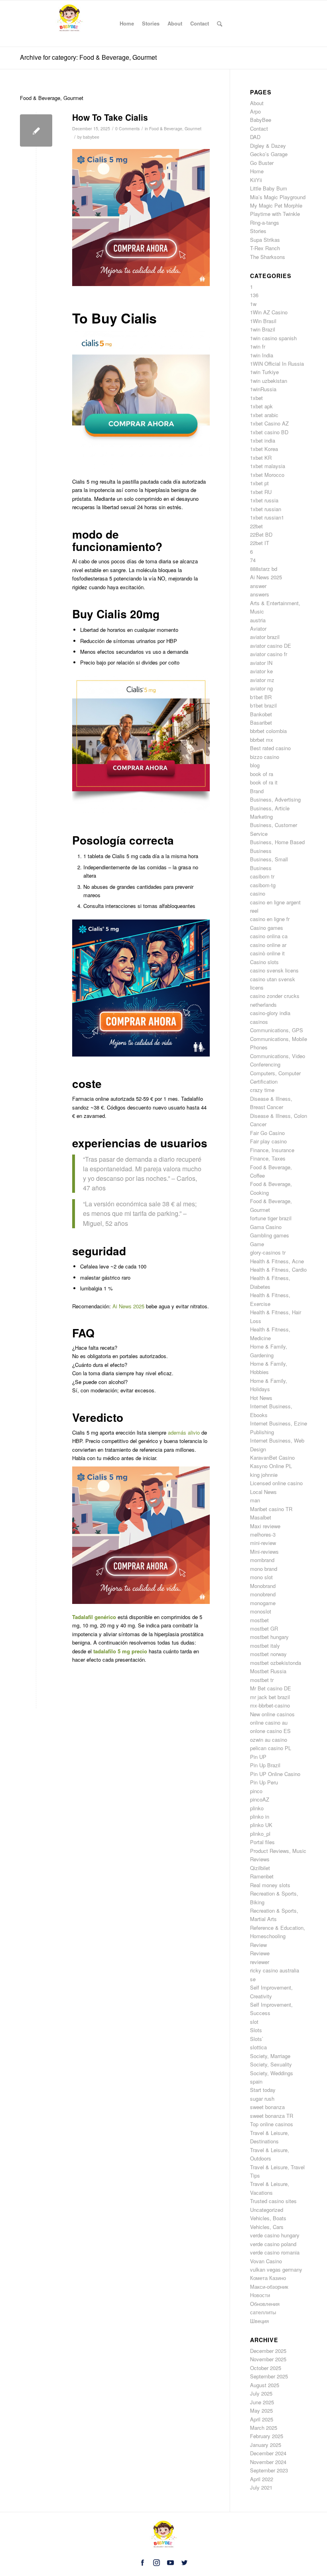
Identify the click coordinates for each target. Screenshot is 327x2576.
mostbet (259, 1620)
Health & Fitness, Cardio (278, 1269)
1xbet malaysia (268, 466)
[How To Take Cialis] (36, 130)
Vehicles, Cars (267, 2227)
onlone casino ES (270, 1731)
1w (253, 304)
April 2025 (262, 2419)
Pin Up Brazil (265, 1765)
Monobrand (263, 1586)
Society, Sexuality (271, 2064)
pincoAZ (260, 1799)
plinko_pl (260, 1834)
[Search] (220, 24)
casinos (259, 1022)
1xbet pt (259, 483)
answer (258, 586)
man (255, 1500)
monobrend (263, 1594)
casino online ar (268, 945)
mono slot (261, 1577)
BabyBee (261, 120)
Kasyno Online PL (271, 1466)
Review (258, 1945)
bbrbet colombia (268, 731)
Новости (260, 2295)
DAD (255, 137)
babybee (91, 137)
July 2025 (261, 2393)
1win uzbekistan (269, 381)
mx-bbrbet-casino (270, 1705)
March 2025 (264, 2428)
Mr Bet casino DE (271, 1688)
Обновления (265, 2304)
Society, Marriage (270, 2056)
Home (257, 171)
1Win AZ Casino (269, 312)
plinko (257, 1808)
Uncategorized (267, 2210)
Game (257, 1244)
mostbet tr (262, 1680)
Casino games (267, 928)
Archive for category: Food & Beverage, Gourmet (88, 57)
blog (255, 765)
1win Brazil (263, 329)
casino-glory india (270, 1013)
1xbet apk (261, 406)
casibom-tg (263, 885)
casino (258, 893)
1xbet (256, 398)
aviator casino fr (269, 654)
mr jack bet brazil (270, 1697)
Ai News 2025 (128, 1306)
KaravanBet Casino (272, 1458)
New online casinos (272, 1714)
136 (254, 295)
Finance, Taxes (268, 1158)
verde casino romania (275, 2252)
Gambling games (270, 1235)
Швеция (259, 2321)
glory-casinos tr (268, 1252)
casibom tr (262, 876)
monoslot (261, 1611)
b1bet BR (261, 697)
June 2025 (262, 2402)
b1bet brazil (263, 705)
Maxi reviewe (265, 1526)
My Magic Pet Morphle (276, 205)
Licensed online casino (276, 1483)
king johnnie (264, 1475)
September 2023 (269, 2470)
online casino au (269, 1722)
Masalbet (261, 1517)
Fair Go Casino (267, 1133)
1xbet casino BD (269, 432)
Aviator (258, 628)
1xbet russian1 (267, 517)
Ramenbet (262, 1876)
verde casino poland (273, 2244)
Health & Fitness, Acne (277, 1261)
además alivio (184, 1432)
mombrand (262, 1560)
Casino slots (264, 962)
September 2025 (269, 2376)
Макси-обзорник (269, 2287)
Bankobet (261, 714)
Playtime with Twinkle (275, 214)
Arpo (255, 111)
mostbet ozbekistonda (276, 1663)
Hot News (261, 1398)
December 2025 (268, 2351)
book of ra (262, 774)
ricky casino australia (275, 1970)
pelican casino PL (271, 1748)
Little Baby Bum (269, 188)
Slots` (257, 2039)
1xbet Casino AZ (269, 423)
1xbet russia (264, 500)
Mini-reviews (264, 1552)
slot (254, 2022)
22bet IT (260, 543)
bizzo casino (265, 757)
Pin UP (258, 1757)
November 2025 (268, 2359)
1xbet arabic (264, 415)
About (257, 103)
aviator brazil (265, 637)
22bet (256, 526)
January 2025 (266, 2445)
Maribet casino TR (271, 1509)
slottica (258, 2047)
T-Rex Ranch (265, 248)
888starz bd (264, 569)
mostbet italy (265, 1646)
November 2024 (268, 2462)
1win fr (258, 346)
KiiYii (256, 180)
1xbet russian (266, 509)
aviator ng (261, 688)
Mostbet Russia (268, 1671)
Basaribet (261, 722)
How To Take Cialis (110, 117)
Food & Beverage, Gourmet (175, 128)
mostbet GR (264, 1628)
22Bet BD (261, 534)
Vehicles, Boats (268, 2218)
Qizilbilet (260, 1868)
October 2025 (266, 2368)
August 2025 (265, 2385)
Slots (256, 2030)
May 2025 (261, 2410)
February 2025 (267, 2436)
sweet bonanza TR (272, 2116)
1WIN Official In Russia (277, 364)
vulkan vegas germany (276, 2269)
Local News (263, 1492)
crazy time (262, 1090)
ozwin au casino (269, 1740)
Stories (258, 231)
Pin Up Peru (264, 1782)
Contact (259, 128)
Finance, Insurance (272, 1150)
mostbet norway (268, 1654)
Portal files (262, 1842)
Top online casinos (272, 2124)
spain (256, 2081)
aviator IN (261, 663)
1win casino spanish (273, 338)
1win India (262, 355)
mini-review (263, 1543)
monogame (263, 1603)
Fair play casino (268, 1141)
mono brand (264, 1569)
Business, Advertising (275, 799)
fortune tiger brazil (271, 1218)
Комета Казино (268, 2278)
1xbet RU (261, 492)
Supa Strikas (265, 240)
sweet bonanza (267, 2107)
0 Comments (127, 128)
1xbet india (263, 440)
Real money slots (270, 1885)
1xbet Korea (264, 449)
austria (258, 620)
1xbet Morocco (267, 475)
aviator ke (261, 671)
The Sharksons (268, 257)
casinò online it (267, 953)
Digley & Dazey (268, 146)
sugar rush (262, 2099)
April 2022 (262, 2479)
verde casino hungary (275, 2235)
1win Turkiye (264, 372)
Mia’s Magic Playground (278, 197)
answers (260, 594)
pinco (256, 1791)
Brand (257, 791)
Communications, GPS (277, 1030)
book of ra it (264, 782)
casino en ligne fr (270, 919)
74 (253, 560)
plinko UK (261, 1825)
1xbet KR (261, 458)
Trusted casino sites (273, 2201)
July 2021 (261, 2487)
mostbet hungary (269, 1637)
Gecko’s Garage (269, 154)
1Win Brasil (263, 321)
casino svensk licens (274, 970)
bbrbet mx (262, 740)
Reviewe (260, 1953)
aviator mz (262, 680)
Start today (263, 2090)
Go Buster (262, 163)
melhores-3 (263, 1534)
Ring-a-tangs (265, 223)
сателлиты (263, 2312)
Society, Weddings (272, 2073)
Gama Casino (266, 1227)
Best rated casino (270, 748)
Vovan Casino (266, 2261)
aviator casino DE (271, 646)
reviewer (260, 1962)
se (253, 1979)
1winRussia (263, 389)
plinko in (260, 1816)
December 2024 (268, 2453)
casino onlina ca (269, 936)
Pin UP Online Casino (275, 1774)
